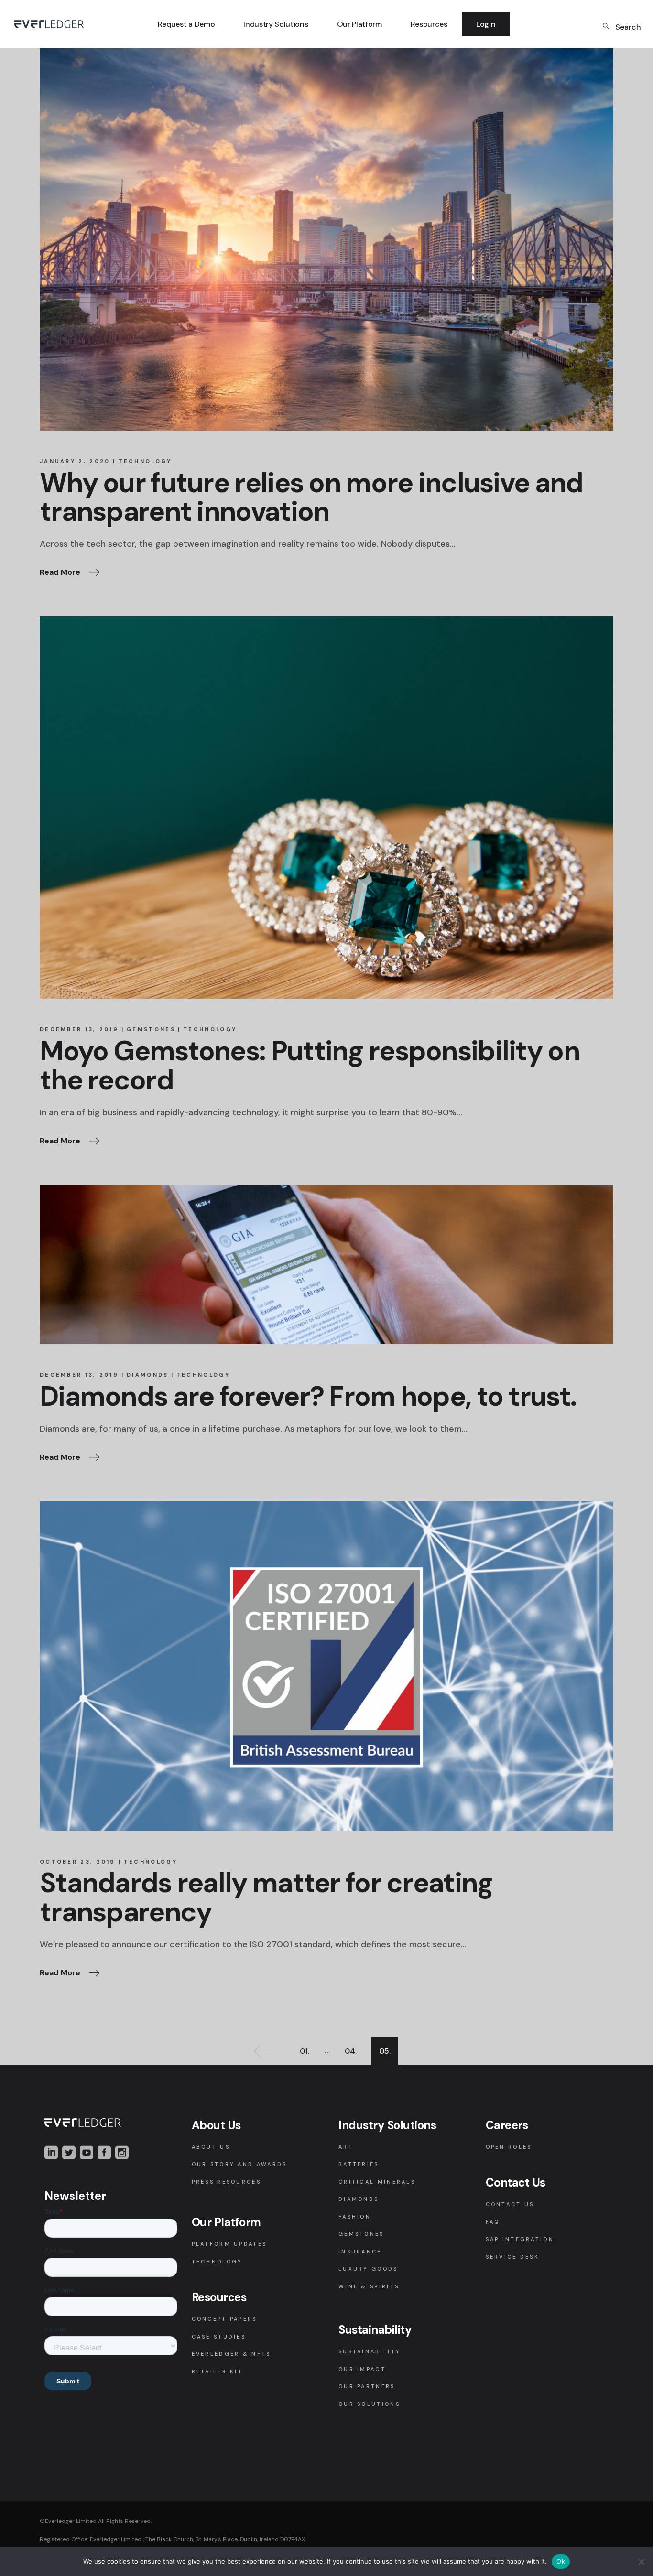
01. (305, 2051)
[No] (641, 2562)
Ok (561, 2561)
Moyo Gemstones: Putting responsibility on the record (310, 1066)
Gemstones (151, 1029)
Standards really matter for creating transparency (266, 1897)
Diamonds (147, 1375)
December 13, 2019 (79, 1029)
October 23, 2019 (78, 1862)
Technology (145, 461)
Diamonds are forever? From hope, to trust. (308, 1396)
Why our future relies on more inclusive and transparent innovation (311, 497)
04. (351, 2051)
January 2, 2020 (75, 461)
